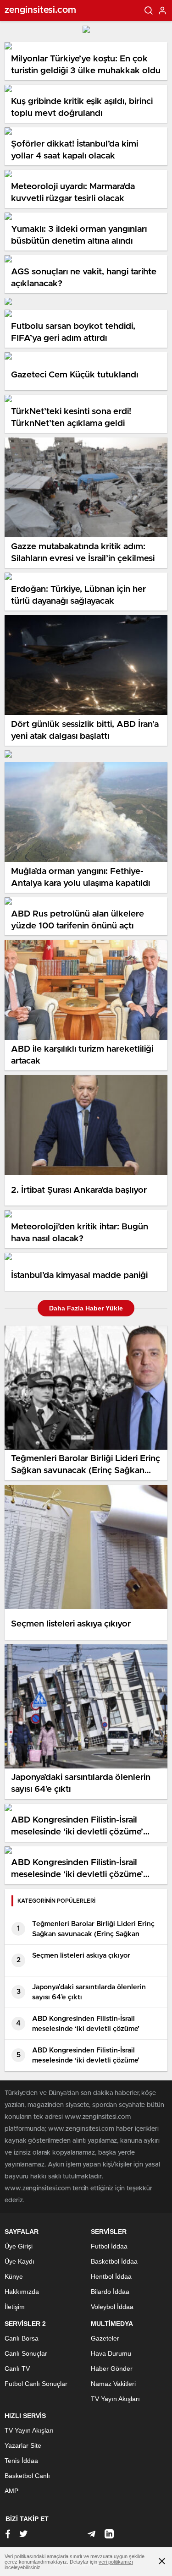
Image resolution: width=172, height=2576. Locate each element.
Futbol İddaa (109, 2246)
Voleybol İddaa (112, 2307)
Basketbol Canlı (27, 2476)
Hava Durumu (111, 2353)
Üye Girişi (19, 2246)
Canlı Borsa (22, 2338)
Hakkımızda (22, 2292)
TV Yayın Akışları (115, 2399)
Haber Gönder (112, 2369)
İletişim (15, 2307)
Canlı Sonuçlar (26, 2353)
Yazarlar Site (23, 2445)
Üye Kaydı (19, 2261)
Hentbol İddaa (111, 2276)
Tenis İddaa (21, 2461)
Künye (14, 2276)
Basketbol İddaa (114, 2261)
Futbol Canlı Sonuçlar (36, 2384)
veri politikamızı (116, 2562)
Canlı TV (17, 2369)
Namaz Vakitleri (113, 2384)
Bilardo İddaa (110, 2292)
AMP (11, 2491)
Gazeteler (105, 2338)
